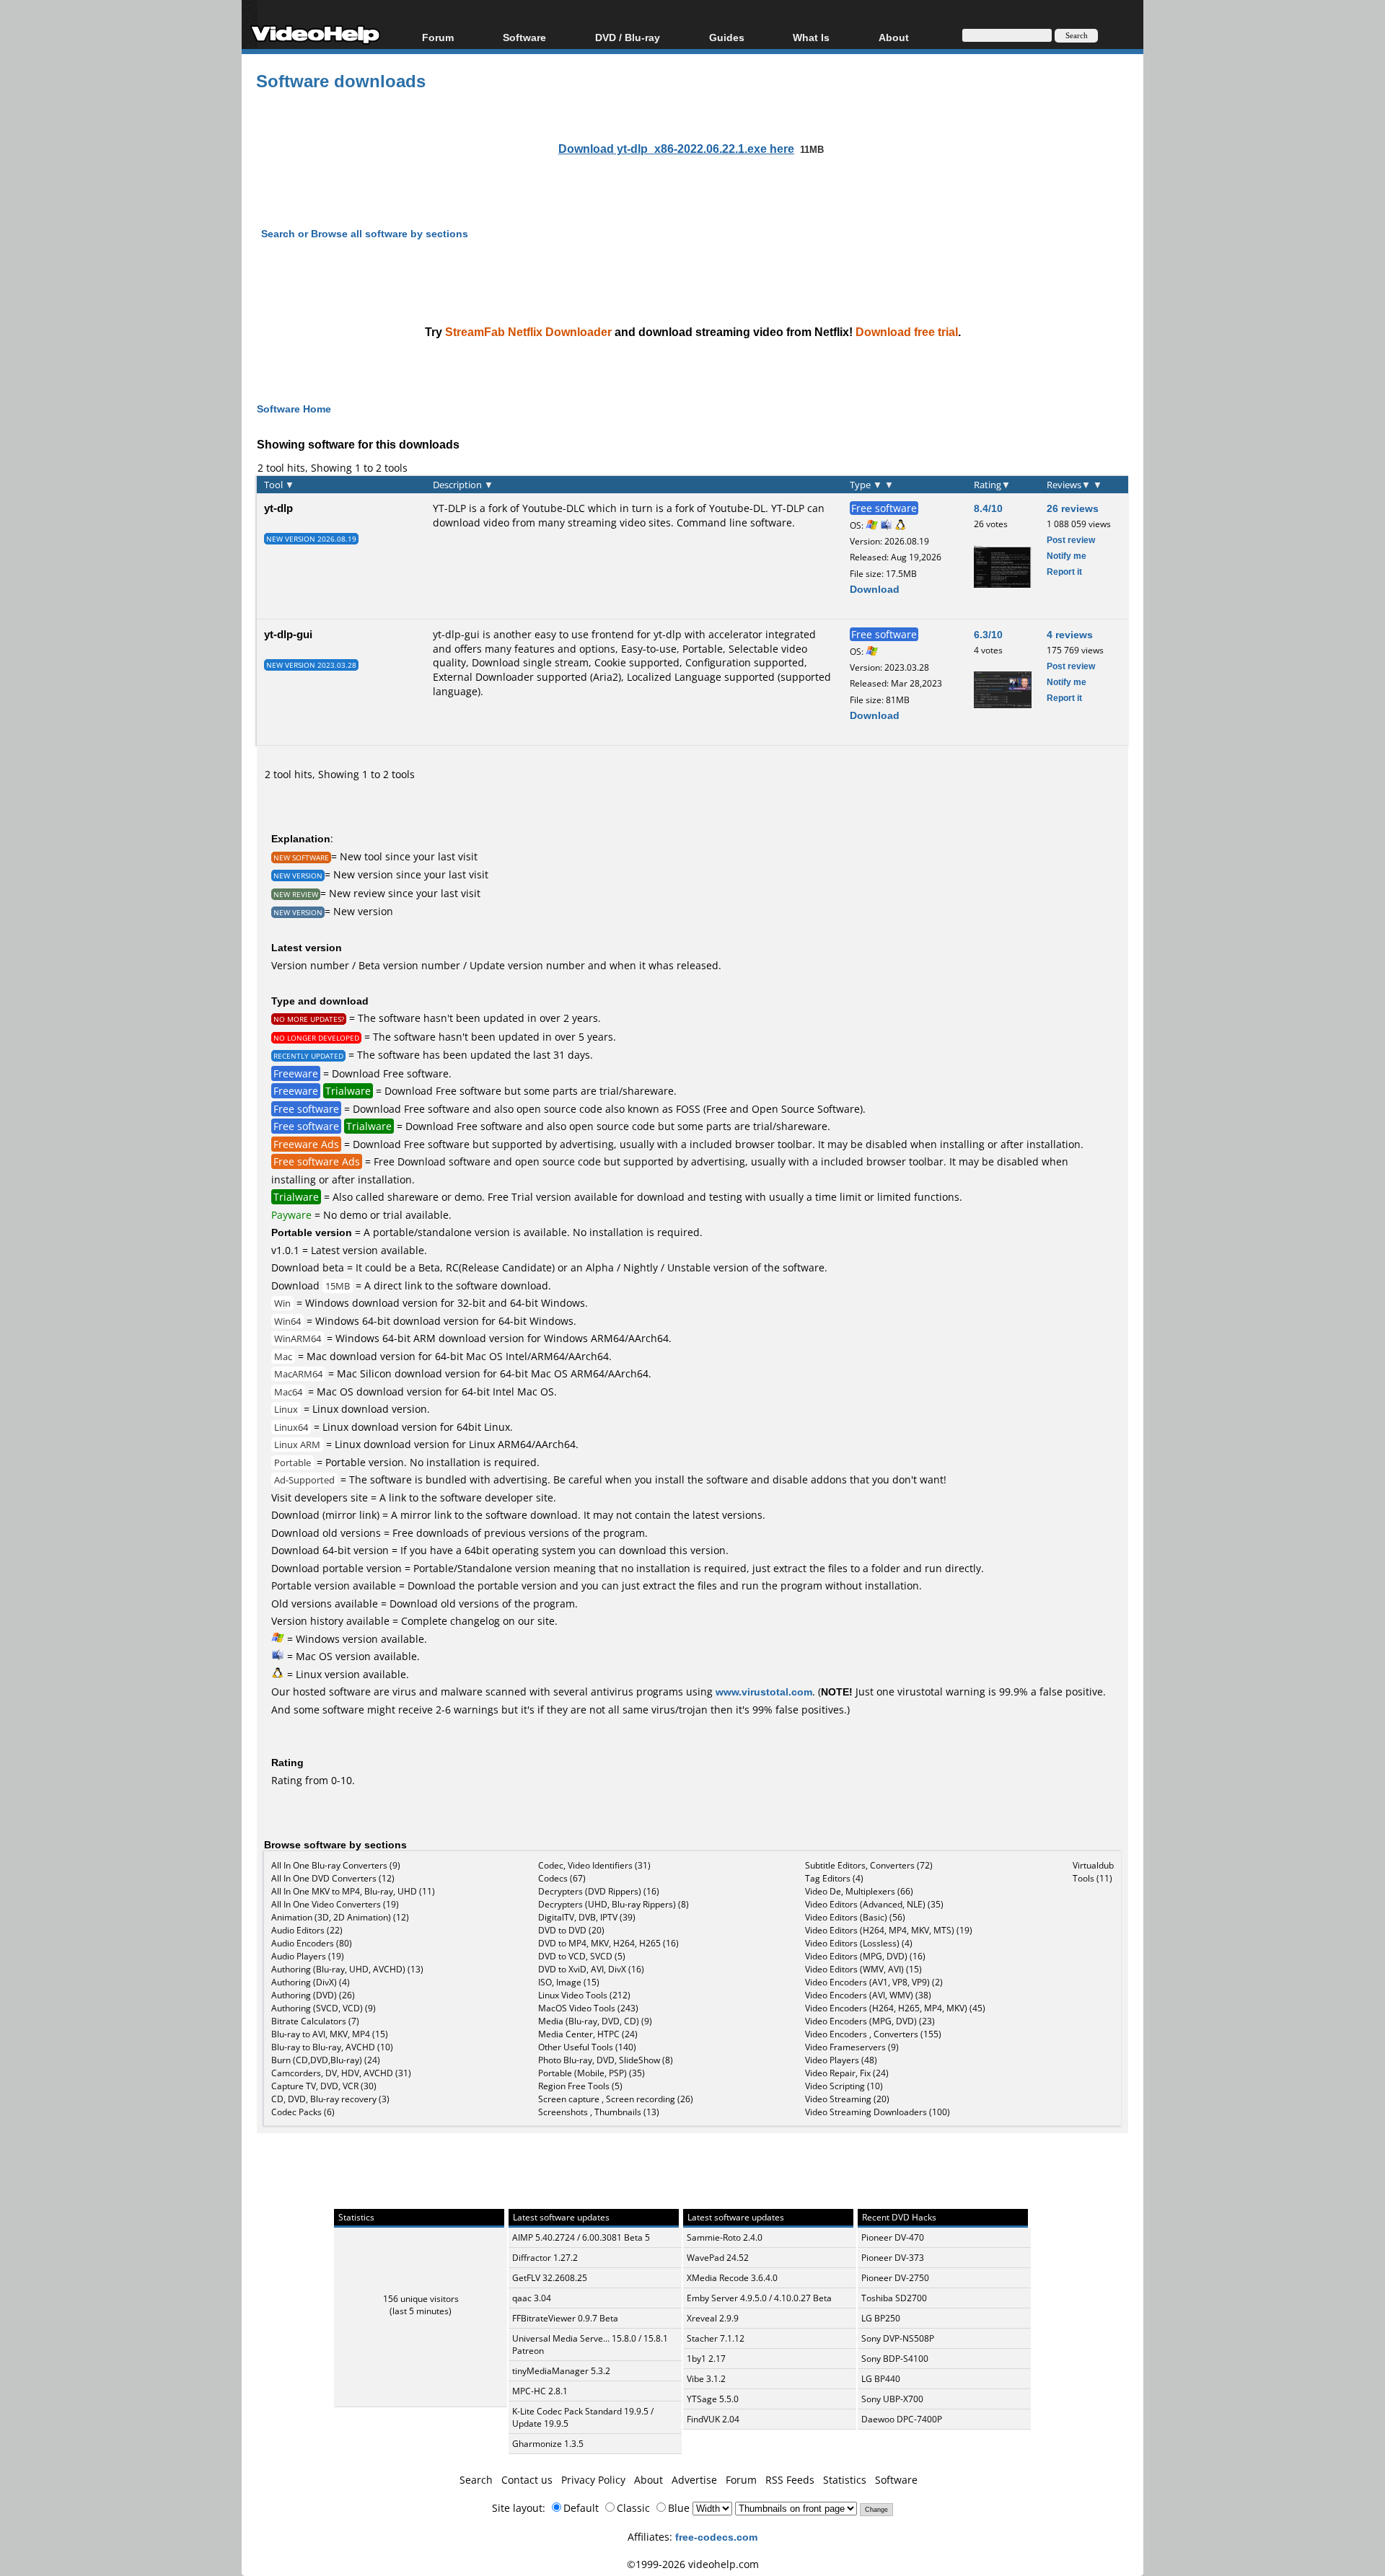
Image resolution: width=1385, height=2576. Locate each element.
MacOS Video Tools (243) (588, 2008)
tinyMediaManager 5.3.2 (561, 2371)
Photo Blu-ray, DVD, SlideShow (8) (606, 2060)
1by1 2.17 (706, 2359)
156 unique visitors (421, 2299)
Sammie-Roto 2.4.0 (725, 2237)
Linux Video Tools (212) (584, 1995)
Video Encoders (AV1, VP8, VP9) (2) (874, 1982)
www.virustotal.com (764, 1691)
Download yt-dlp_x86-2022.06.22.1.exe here (676, 149)
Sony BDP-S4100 (895, 2359)
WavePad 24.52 (718, 2258)
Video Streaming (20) (847, 2099)
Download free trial (907, 332)
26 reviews (1073, 508)
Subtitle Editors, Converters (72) (869, 1865)
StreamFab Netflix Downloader (528, 332)
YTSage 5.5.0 (713, 2399)
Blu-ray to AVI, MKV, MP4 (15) (330, 2034)
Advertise (694, 2480)
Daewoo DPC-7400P (902, 2419)
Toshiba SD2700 (894, 2298)
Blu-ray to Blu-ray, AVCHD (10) (332, 2047)
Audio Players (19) (308, 1956)
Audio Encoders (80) (312, 1943)
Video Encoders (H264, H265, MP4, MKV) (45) (895, 2008)
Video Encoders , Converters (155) (873, 2034)
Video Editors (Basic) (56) (855, 1917)
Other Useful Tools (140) (587, 2047)
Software (524, 37)
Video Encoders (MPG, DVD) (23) (870, 2021)
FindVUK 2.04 (713, 2419)
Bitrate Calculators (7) (315, 2021)
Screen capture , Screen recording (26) (616, 2099)
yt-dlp (278, 508)
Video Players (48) (841, 2060)
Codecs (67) (562, 1878)
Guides (727, 37)
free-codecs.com (716, 2537)
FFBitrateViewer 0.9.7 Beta (565, 2318)
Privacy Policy (593, 2480)
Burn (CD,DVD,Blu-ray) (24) (326, 2060)
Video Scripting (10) (844, 2086)
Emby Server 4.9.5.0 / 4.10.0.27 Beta (759, 2298)
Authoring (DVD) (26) (313, 1995)
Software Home (294, 409)
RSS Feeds (790, 2480)
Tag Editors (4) (834, 1878)
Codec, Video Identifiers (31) (594, 1865)
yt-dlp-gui (288, 634)
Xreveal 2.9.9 (713, 2318)
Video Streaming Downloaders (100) (878, 2112)
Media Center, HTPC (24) (588, 2034)
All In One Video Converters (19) (335, 1904)
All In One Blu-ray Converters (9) (336, 1865)
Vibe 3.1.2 (706, 2379)
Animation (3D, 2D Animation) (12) (340, 1917)
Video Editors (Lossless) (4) (859, 1943)
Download (875, 589)
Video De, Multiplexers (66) (859, 1891)
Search (476, 2480)
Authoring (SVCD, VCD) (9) (324, 2008)
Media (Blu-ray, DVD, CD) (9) (595, 2021)
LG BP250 (881, 2318)
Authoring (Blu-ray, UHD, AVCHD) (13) (347, 1969)
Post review (1071, 540)
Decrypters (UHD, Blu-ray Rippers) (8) (614, 1904)
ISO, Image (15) (569, 1982)
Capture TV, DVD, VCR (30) (324, 2086)
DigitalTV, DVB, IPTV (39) (587, 1917)
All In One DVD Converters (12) (333, 1878)
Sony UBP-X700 (892, 2399)
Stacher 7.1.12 (716, 2338)
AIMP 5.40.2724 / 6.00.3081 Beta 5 (581, 2237)
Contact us (527, 2480)
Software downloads (341, 80)
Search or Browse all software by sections (365, 233)
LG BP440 (881, 2379)
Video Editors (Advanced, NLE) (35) (874, 1904)
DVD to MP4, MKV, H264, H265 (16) (608, 1943)
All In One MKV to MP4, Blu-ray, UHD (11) (353, 1891)
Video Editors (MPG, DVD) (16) (865, 1956)
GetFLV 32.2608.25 (550, 2278)
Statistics (845, 2480)
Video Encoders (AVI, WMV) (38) (868, 1995)
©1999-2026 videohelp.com (693, 2564)
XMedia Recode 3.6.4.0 (732, 2278)
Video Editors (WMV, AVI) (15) (863, 1969)
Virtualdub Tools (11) (1093, 1872)
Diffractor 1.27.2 (545, 2258)
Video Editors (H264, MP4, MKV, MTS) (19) (889, 1930)
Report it (1064, 572)
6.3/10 (988, 634)
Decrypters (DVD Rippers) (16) (599, 1891)
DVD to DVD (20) (571, 1930)
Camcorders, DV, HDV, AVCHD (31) (341, 2073)
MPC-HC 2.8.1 (540, 2391)
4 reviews (1070, 634)
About (648, 2480)
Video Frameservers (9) (852, 2047)
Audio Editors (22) (307, 1930)
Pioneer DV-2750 (895, 2278)
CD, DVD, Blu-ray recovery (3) (330, 2099)
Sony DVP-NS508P (898, 2338)
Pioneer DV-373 (893, 2258)
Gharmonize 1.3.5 (548, 2444)
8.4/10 (988, 508)
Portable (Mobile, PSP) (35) (592, 2073)
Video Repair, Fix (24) (847, 2073)
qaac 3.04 (532, 2298)
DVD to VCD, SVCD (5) (582, 1956)
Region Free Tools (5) (580, 2086)
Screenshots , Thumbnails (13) (599, 2112)
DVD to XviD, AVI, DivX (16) (591, 1969)
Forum (438, 37)
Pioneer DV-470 (893, 2237)
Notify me (1067, 556)
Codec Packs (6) (303, 2112)
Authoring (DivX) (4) (311, 1982)
